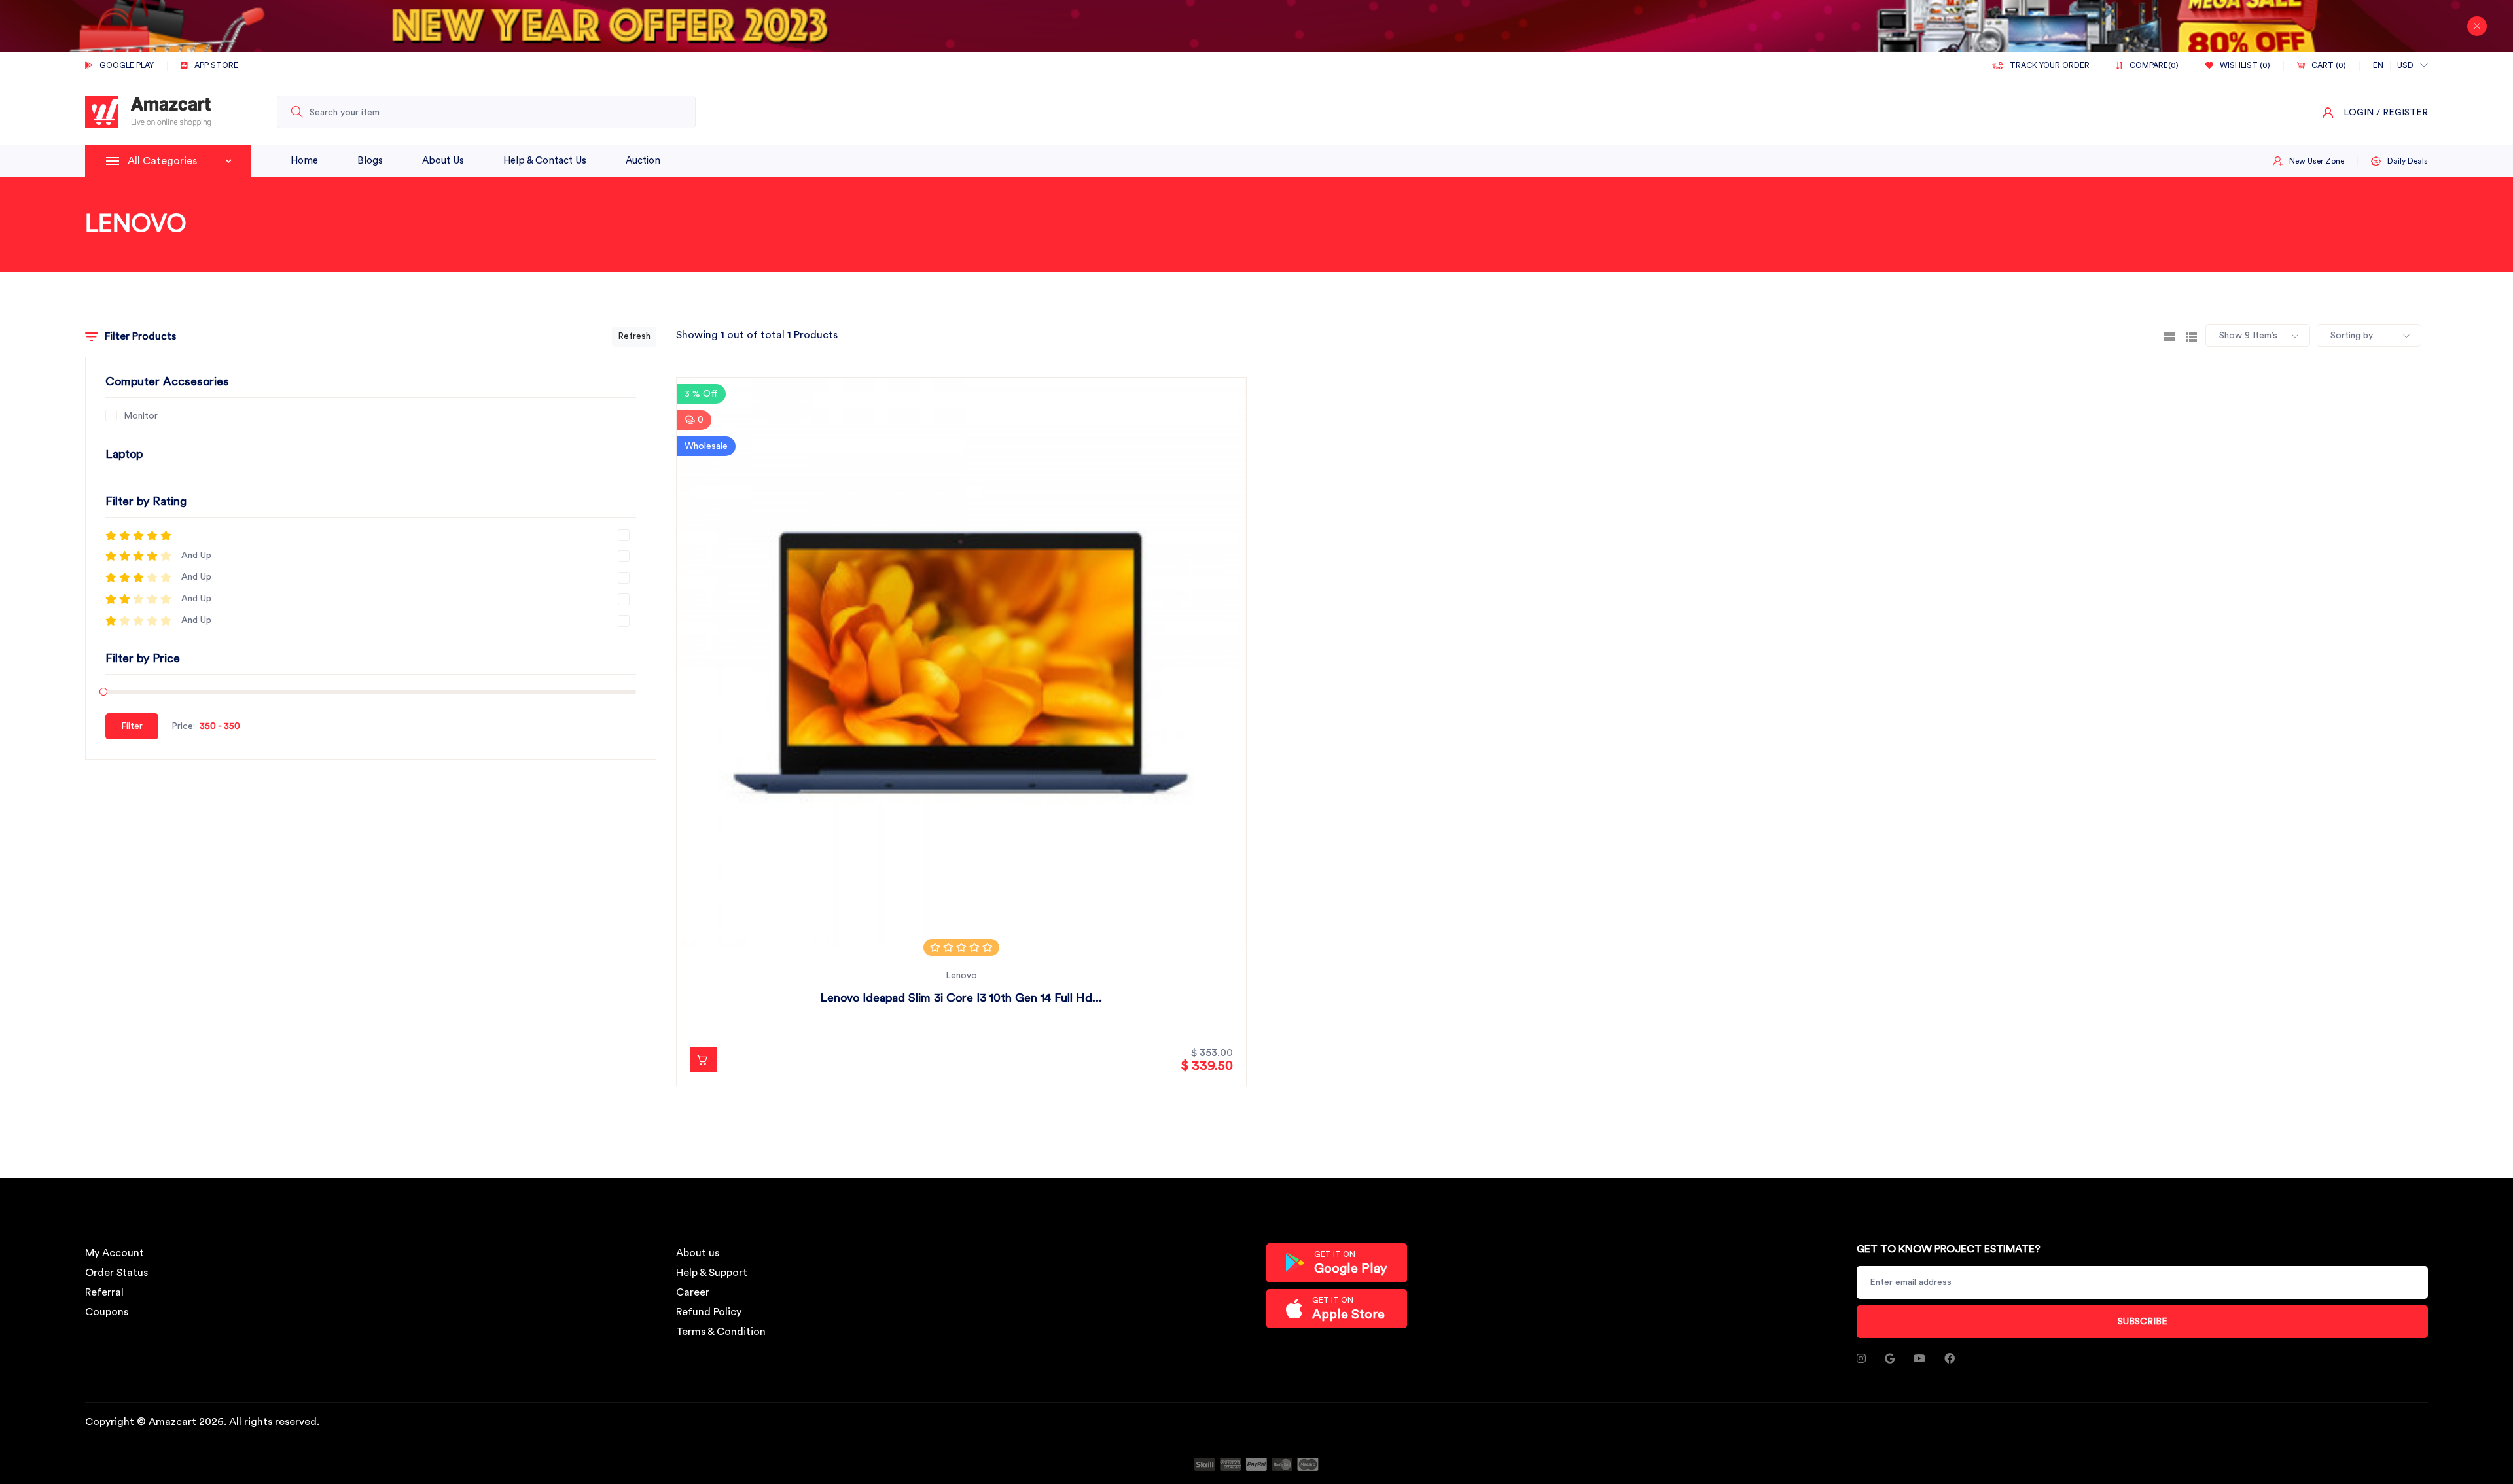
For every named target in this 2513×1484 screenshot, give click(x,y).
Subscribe (2143, 1322)
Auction (643, 161)
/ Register (2402, 113)
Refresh (634, 336)
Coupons (107, 1312)
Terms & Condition (721, 1332)
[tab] (2169, 336)
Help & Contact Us (545, 161)
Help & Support (712, 1273)
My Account (115, 1253)
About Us (443, 161)
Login (2359, 113)
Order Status (116, 1273)
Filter (132, 726)
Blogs (370, 161)
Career (693, 1292)
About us (698, 1253)
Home (304, 161)
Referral (104, 1292)
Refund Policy (709, 1312)
